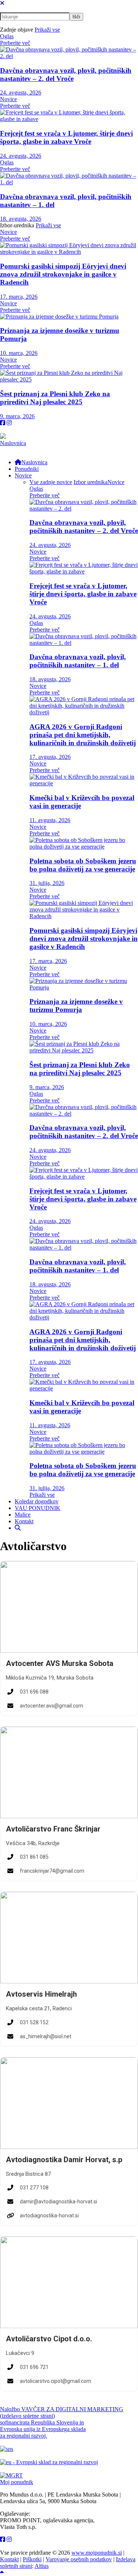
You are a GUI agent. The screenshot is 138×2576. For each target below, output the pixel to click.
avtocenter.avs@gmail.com (52, 1706)
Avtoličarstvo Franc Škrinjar (53, 1829)
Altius (42, 2566)
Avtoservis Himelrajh (41, 1994)
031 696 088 (34, 1692)
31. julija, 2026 (47, 883)
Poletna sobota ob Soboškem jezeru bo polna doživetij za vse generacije (83, 865)
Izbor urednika (91, 482)
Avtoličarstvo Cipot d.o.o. (49, 2339)
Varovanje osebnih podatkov (79, 2559)
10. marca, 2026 (19, 353)
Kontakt (9, 2559)
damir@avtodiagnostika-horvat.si (59, 2202)
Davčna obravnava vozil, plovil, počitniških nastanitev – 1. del (78, 661)
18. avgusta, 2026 (21, 219)
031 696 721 (34, 2367)
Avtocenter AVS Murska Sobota (60, 1663)
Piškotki (32, 2559)
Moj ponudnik (17, 2482)
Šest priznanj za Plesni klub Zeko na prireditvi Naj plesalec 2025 (55, 398)
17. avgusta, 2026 (50, 757)
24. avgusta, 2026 (21, 93)
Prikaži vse (47, 30)
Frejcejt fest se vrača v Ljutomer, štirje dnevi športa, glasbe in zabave (66, 137)
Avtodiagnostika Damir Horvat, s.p (64, 2160)
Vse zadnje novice (51, 482)
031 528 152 (34, 2022)
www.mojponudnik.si (97, 2553)
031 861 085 (34, 1857)
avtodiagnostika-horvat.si (49, 2216)
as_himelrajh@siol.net (46, 2036)
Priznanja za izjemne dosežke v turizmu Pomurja (76, 1005)
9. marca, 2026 (17, 416)
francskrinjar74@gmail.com (52, 1871)
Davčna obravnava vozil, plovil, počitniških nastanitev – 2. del (66, 74)
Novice (8, 99)
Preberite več (15, 43)
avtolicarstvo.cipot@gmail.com (56, 2381)
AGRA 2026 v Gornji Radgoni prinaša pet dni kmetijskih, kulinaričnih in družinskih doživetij (83, 735)
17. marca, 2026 (19, 297)
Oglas (7, 36)
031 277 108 (34, 2188)
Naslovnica (13, 443)
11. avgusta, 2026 (50, 820)
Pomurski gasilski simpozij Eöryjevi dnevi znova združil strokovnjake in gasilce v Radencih (63, 274)
